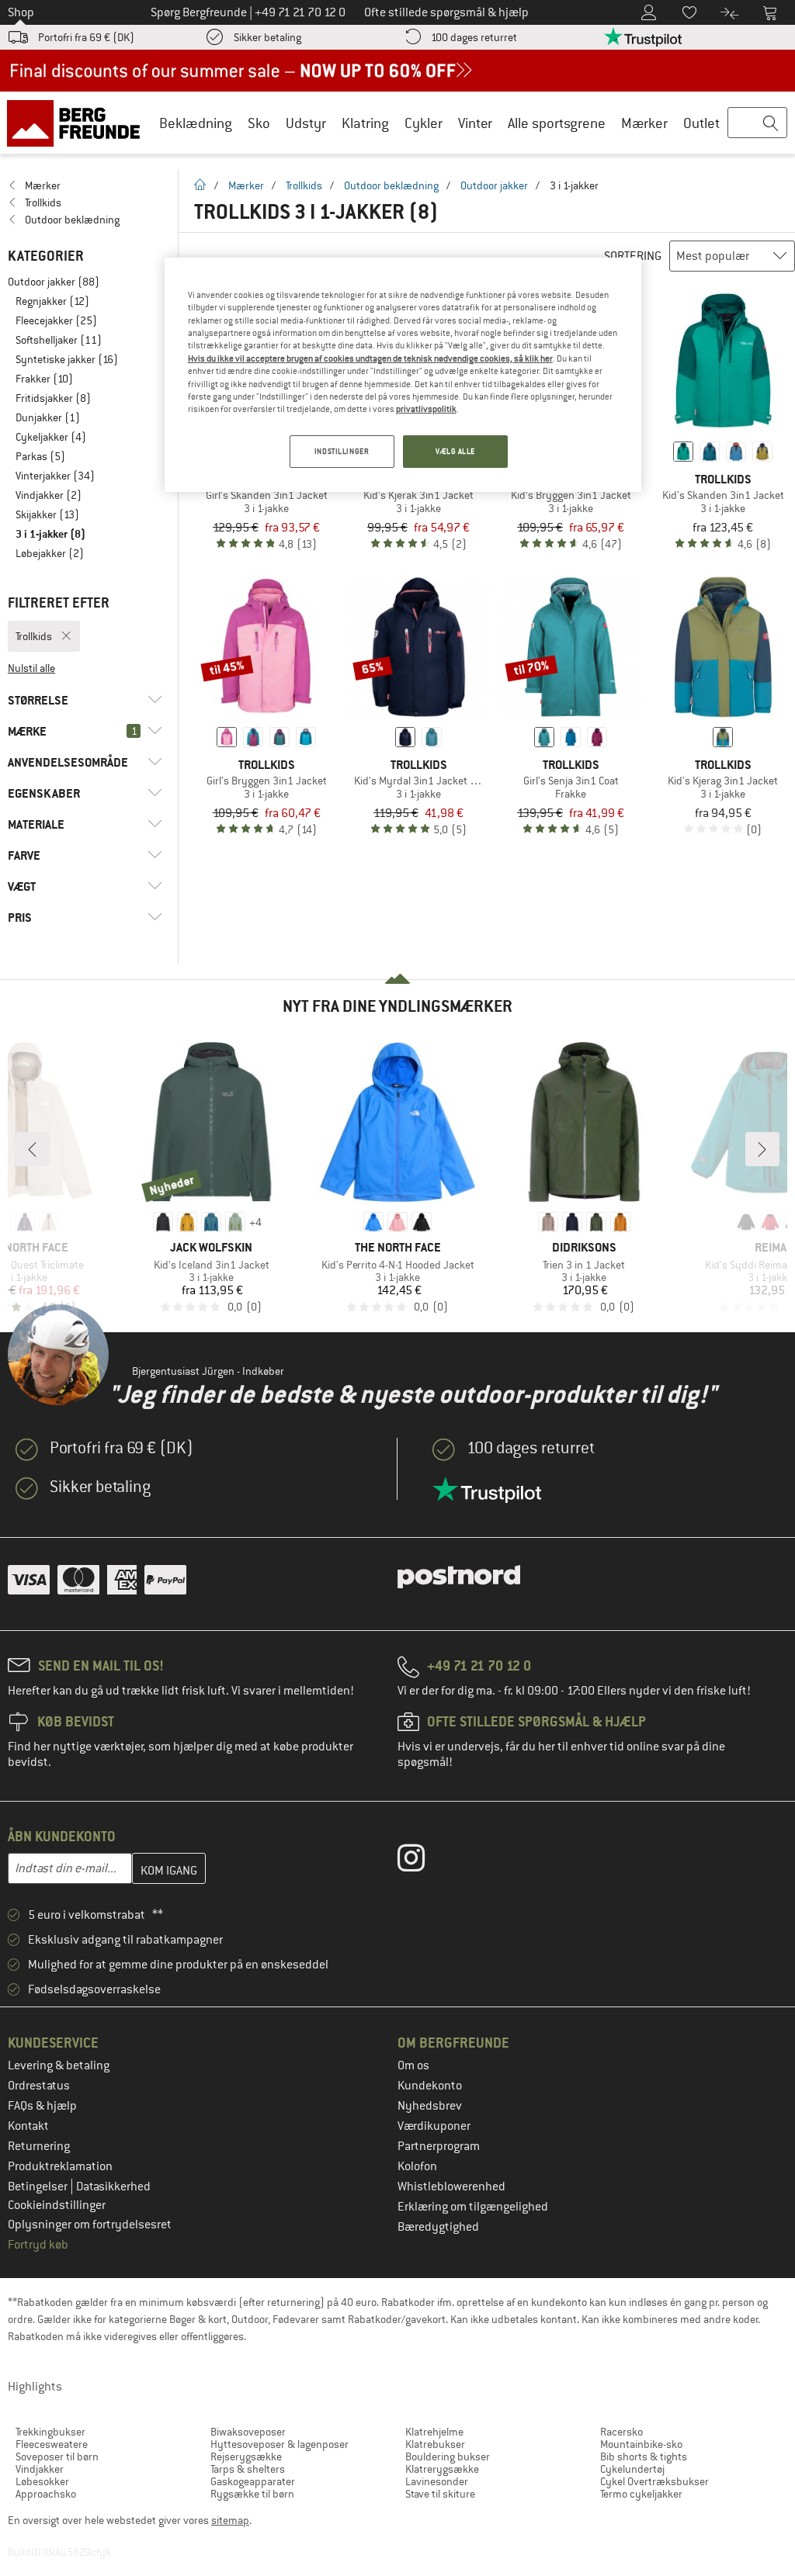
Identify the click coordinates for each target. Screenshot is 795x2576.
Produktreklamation (60, 2166)
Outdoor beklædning (391, 185)
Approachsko (46, 2494)
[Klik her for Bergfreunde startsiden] (79, 123)
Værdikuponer (434, 2126)
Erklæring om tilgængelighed (473, 2207)
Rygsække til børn (252, 2494)
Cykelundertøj (632, 2469)
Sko (259, 123)
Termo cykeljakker (641, 2494)
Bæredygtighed (438, 2227)
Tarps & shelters (248, 2469)
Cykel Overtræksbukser (654, 2481)
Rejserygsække (246, 2457)
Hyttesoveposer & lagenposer (279, 2444)
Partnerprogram (439, 2146)
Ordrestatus (39, 2086)
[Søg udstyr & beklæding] (757, 123)
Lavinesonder (437, 2481)
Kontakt (28, 2126)
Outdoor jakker (494, 185)
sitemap (230, 2520)
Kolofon (417, 2166)
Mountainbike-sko (641, 2444)
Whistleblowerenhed (451, 2186)
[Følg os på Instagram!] (423, 1861)
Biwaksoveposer (248, 2432)
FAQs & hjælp (42, 2106)
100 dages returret (474, 37)
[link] (85, 185)
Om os (413, 2065)
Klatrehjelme (434, 2432)
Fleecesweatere (52, 2444)
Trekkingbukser (50, 2432)
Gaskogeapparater (253, 2481)
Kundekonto (430, 2086)
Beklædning (196, 123)
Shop (21, 12)
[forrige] (33, 1149)
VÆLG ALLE (455, 451)
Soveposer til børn (57, 2457)
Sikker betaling (267, 37)
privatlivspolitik (426, 409)
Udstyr (306, 123)
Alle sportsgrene (557, 123)
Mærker (644, 123)
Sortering (633, 256)
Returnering (39, 2146)
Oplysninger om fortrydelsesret (90, 2225)
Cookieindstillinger (57, 2205)
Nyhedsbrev (430, 2106)
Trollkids (304, 185)
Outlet (701, 123)
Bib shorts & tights (644, 2457)
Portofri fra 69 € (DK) (86, 37)
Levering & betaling (59, 2065)
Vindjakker (40, 2469)
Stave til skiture (440, 2494)
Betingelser (39, 2186)
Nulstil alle (31, 668)
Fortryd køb (38, 2245)
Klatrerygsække (442, 2469)
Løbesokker (42, 2481)
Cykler (424, 123)
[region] (403, 375)
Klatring (365, 123)
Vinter (475, 123)
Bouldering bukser (448, 2457)
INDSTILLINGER (342, 451)
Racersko (621, 2432)
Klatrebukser (435, 2444)
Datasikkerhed (113, 2186)
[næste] (762, 1149)
